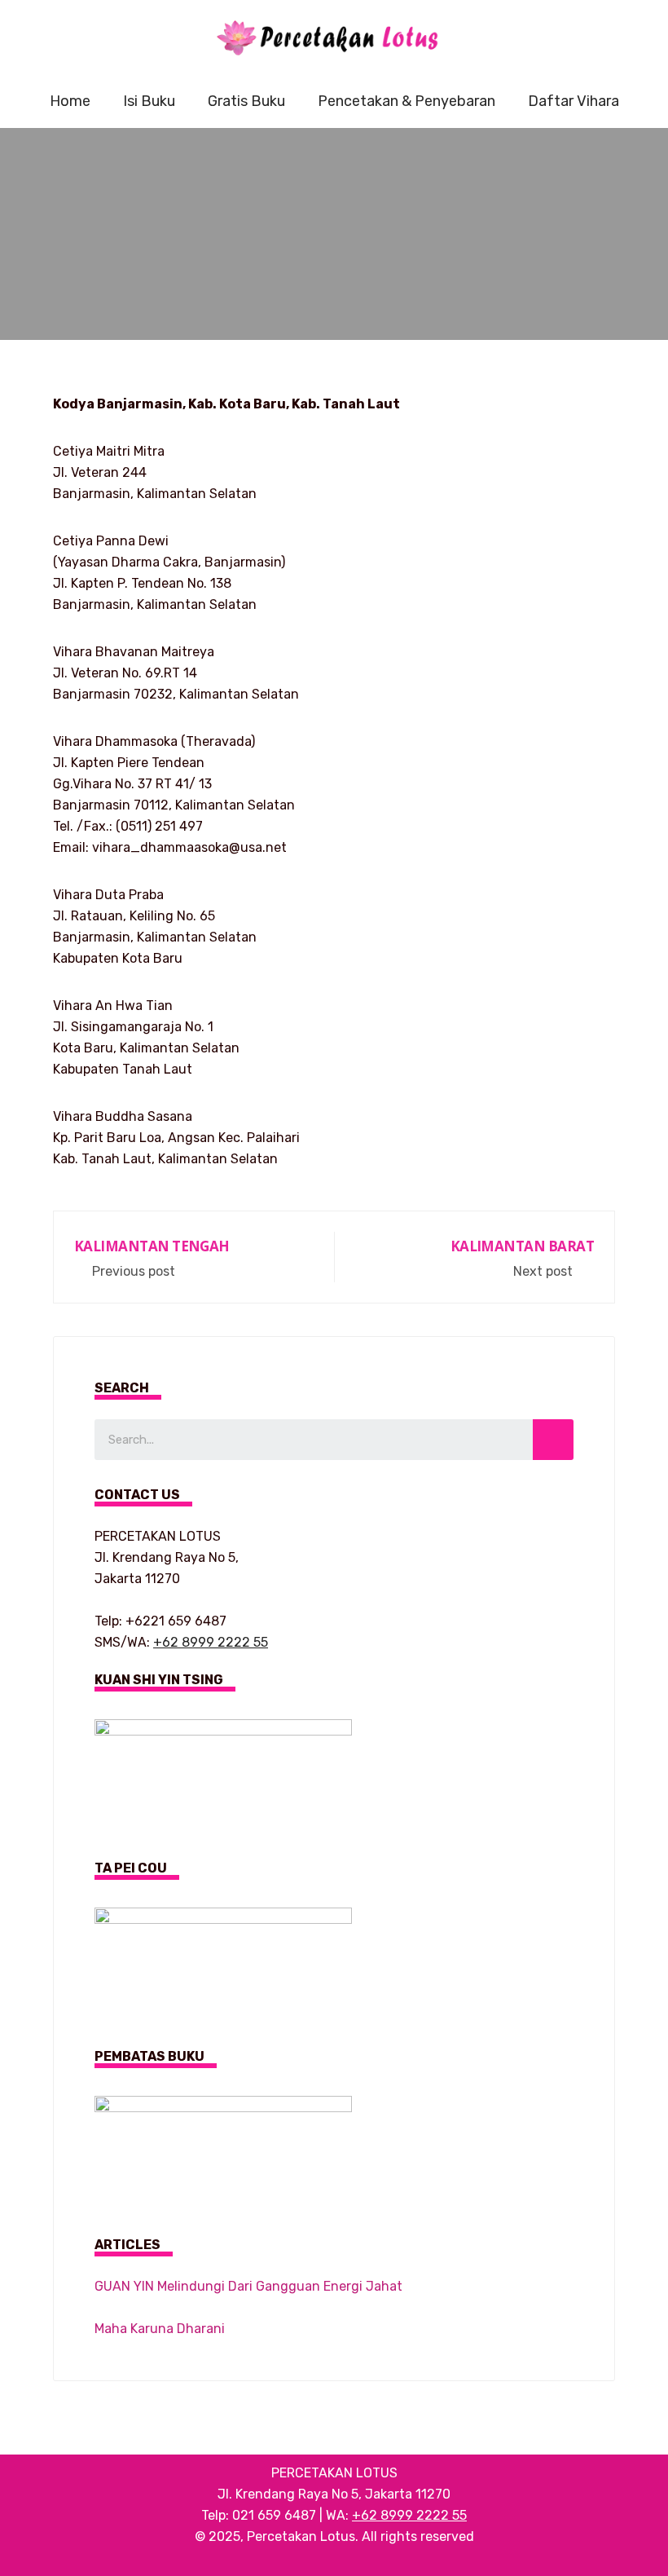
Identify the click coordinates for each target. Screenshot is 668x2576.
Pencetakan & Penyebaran (407, 101)
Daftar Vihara (574, 101)
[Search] (553, 1440)
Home (70, 101)
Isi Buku (149, 101)
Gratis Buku (246, 101)
